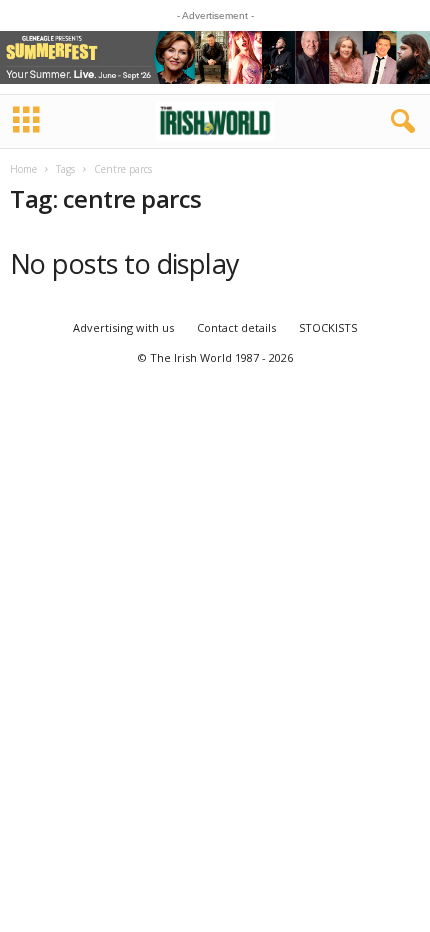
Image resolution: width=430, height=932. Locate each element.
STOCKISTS (328, 327)
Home (23, 169)
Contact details (236, 327)
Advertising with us (123, 327)
